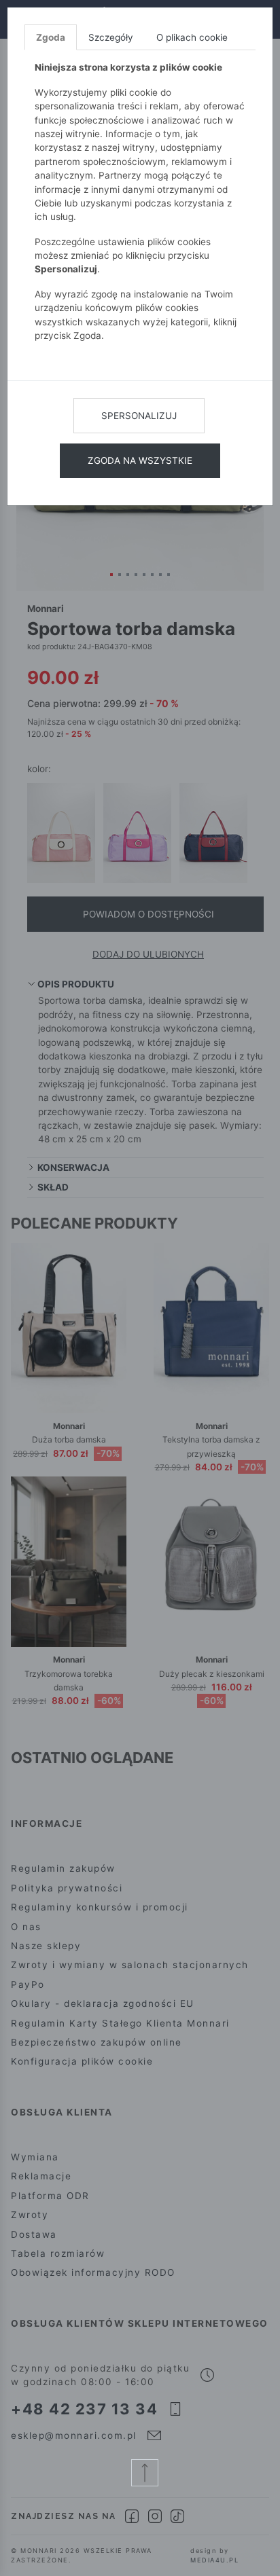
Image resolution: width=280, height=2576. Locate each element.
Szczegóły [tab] (111, 37)
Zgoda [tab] (51, 37)
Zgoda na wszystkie (140, 460)
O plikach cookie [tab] (192, 37)
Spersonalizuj (139, 416)
